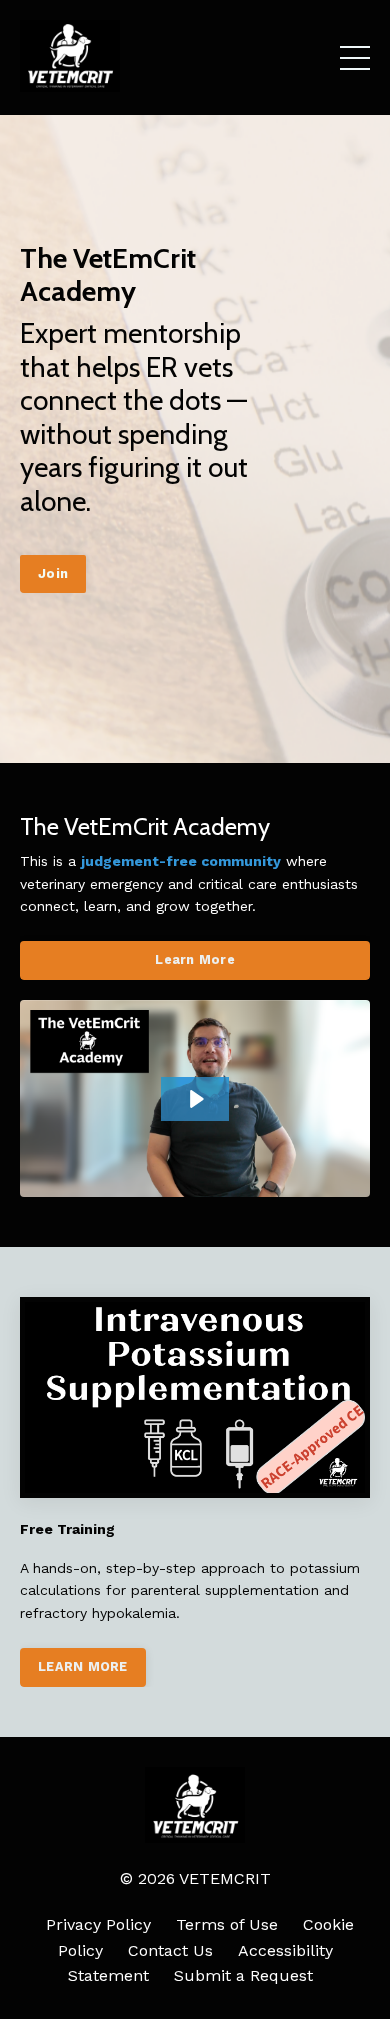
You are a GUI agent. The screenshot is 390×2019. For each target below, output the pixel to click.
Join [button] (53, 573)
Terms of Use (227, 1924)
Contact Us (170, 1950)
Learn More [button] (195, 959)
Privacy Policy (98, 1924)
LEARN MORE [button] (83, 1666)
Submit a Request (243, 1975)
